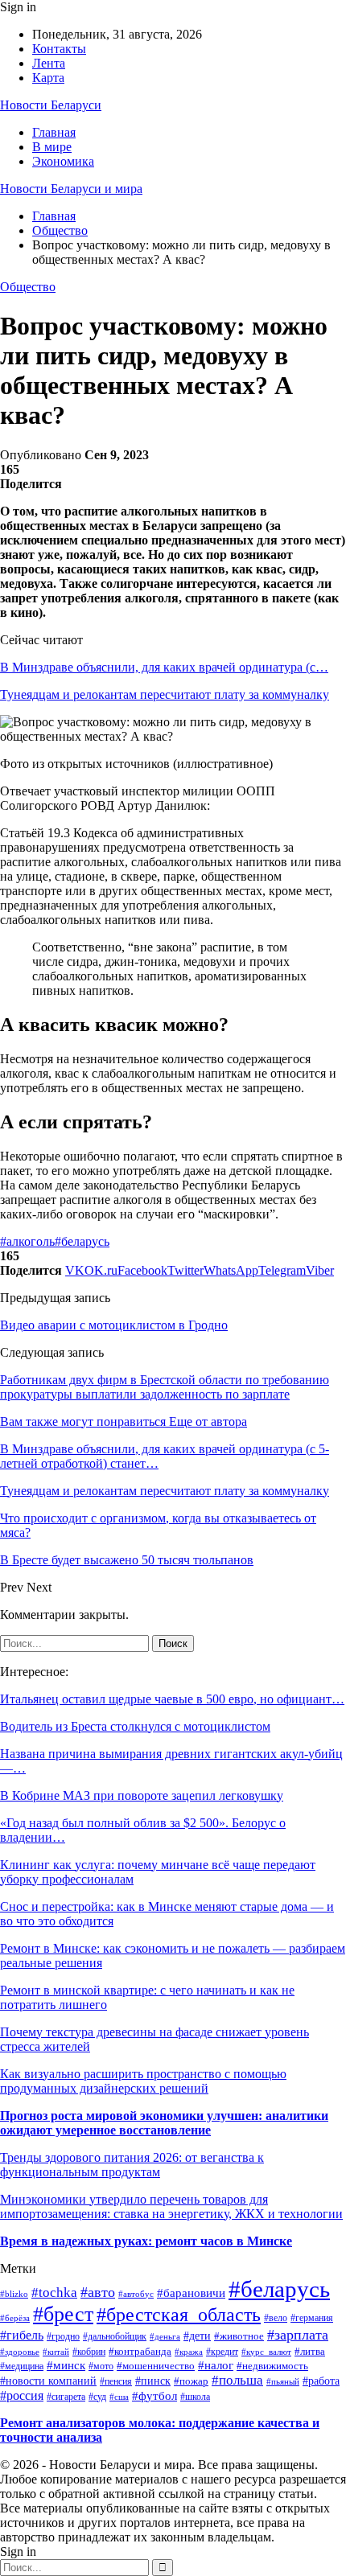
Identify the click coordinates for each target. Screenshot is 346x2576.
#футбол (154, 2396)
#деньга (165, 2336)
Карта (48, 78)
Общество (28, 287)
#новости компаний (48, 2381)
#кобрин (89, 2352)
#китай (56, 2352)
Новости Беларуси (51, 105)
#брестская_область (179, 2315)
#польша (237, 2380)
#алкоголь (27, 1241)
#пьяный (283, 2381)
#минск (66, 2365)
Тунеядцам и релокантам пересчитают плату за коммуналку (165, 694)
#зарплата (298, 2335)
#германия (312, 2318)
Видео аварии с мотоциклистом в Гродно (114, 1325)
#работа (321, 2381)
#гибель (22, 2335)
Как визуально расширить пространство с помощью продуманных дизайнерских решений (143, 2081)
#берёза (15, 2318)
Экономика (63, 161)
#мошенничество (156, 2366)
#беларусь (82, 1241)
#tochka (54, 2293)
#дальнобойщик (115, 2336)
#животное (239, 2336)
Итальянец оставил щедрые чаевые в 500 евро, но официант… (172, 1699)
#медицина (22, 2366)
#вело (276, 2318)
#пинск (153, 2381)
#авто (98, 2292)
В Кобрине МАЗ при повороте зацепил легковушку (142, 1795)
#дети (197, 2336)
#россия (22, 2395)
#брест (63, 2314)
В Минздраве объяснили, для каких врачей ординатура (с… (164, 667)
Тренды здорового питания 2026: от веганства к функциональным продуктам (132, 2165)
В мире (52, 147)
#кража (189, 2352)
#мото (101, 2366)
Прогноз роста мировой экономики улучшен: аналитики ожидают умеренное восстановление (164, 2123)
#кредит (222, 2352)
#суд (97, 2397)
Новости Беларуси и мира (71, 189)
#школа (195, 2397)
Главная (54, 132)
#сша (119, 2397)
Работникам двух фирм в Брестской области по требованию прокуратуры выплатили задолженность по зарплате (165, 1387)
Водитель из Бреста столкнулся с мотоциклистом (135, 1726)
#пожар (191, 2381)
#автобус (136, 2294)
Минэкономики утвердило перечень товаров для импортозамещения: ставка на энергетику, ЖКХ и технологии (171, 2206)
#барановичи (191, 2293)
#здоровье (20, 2352)
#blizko (14, 2294)
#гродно (63, 2337)
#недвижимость (272, 2366)
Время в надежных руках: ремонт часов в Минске (146, 2241)
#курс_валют (266, 2352)
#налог (216, 2365)
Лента (49, 63)
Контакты (59, 49)
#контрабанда (140, 2351)
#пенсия (116, 2382)
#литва (310, 2351)
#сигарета (66, 2397)
